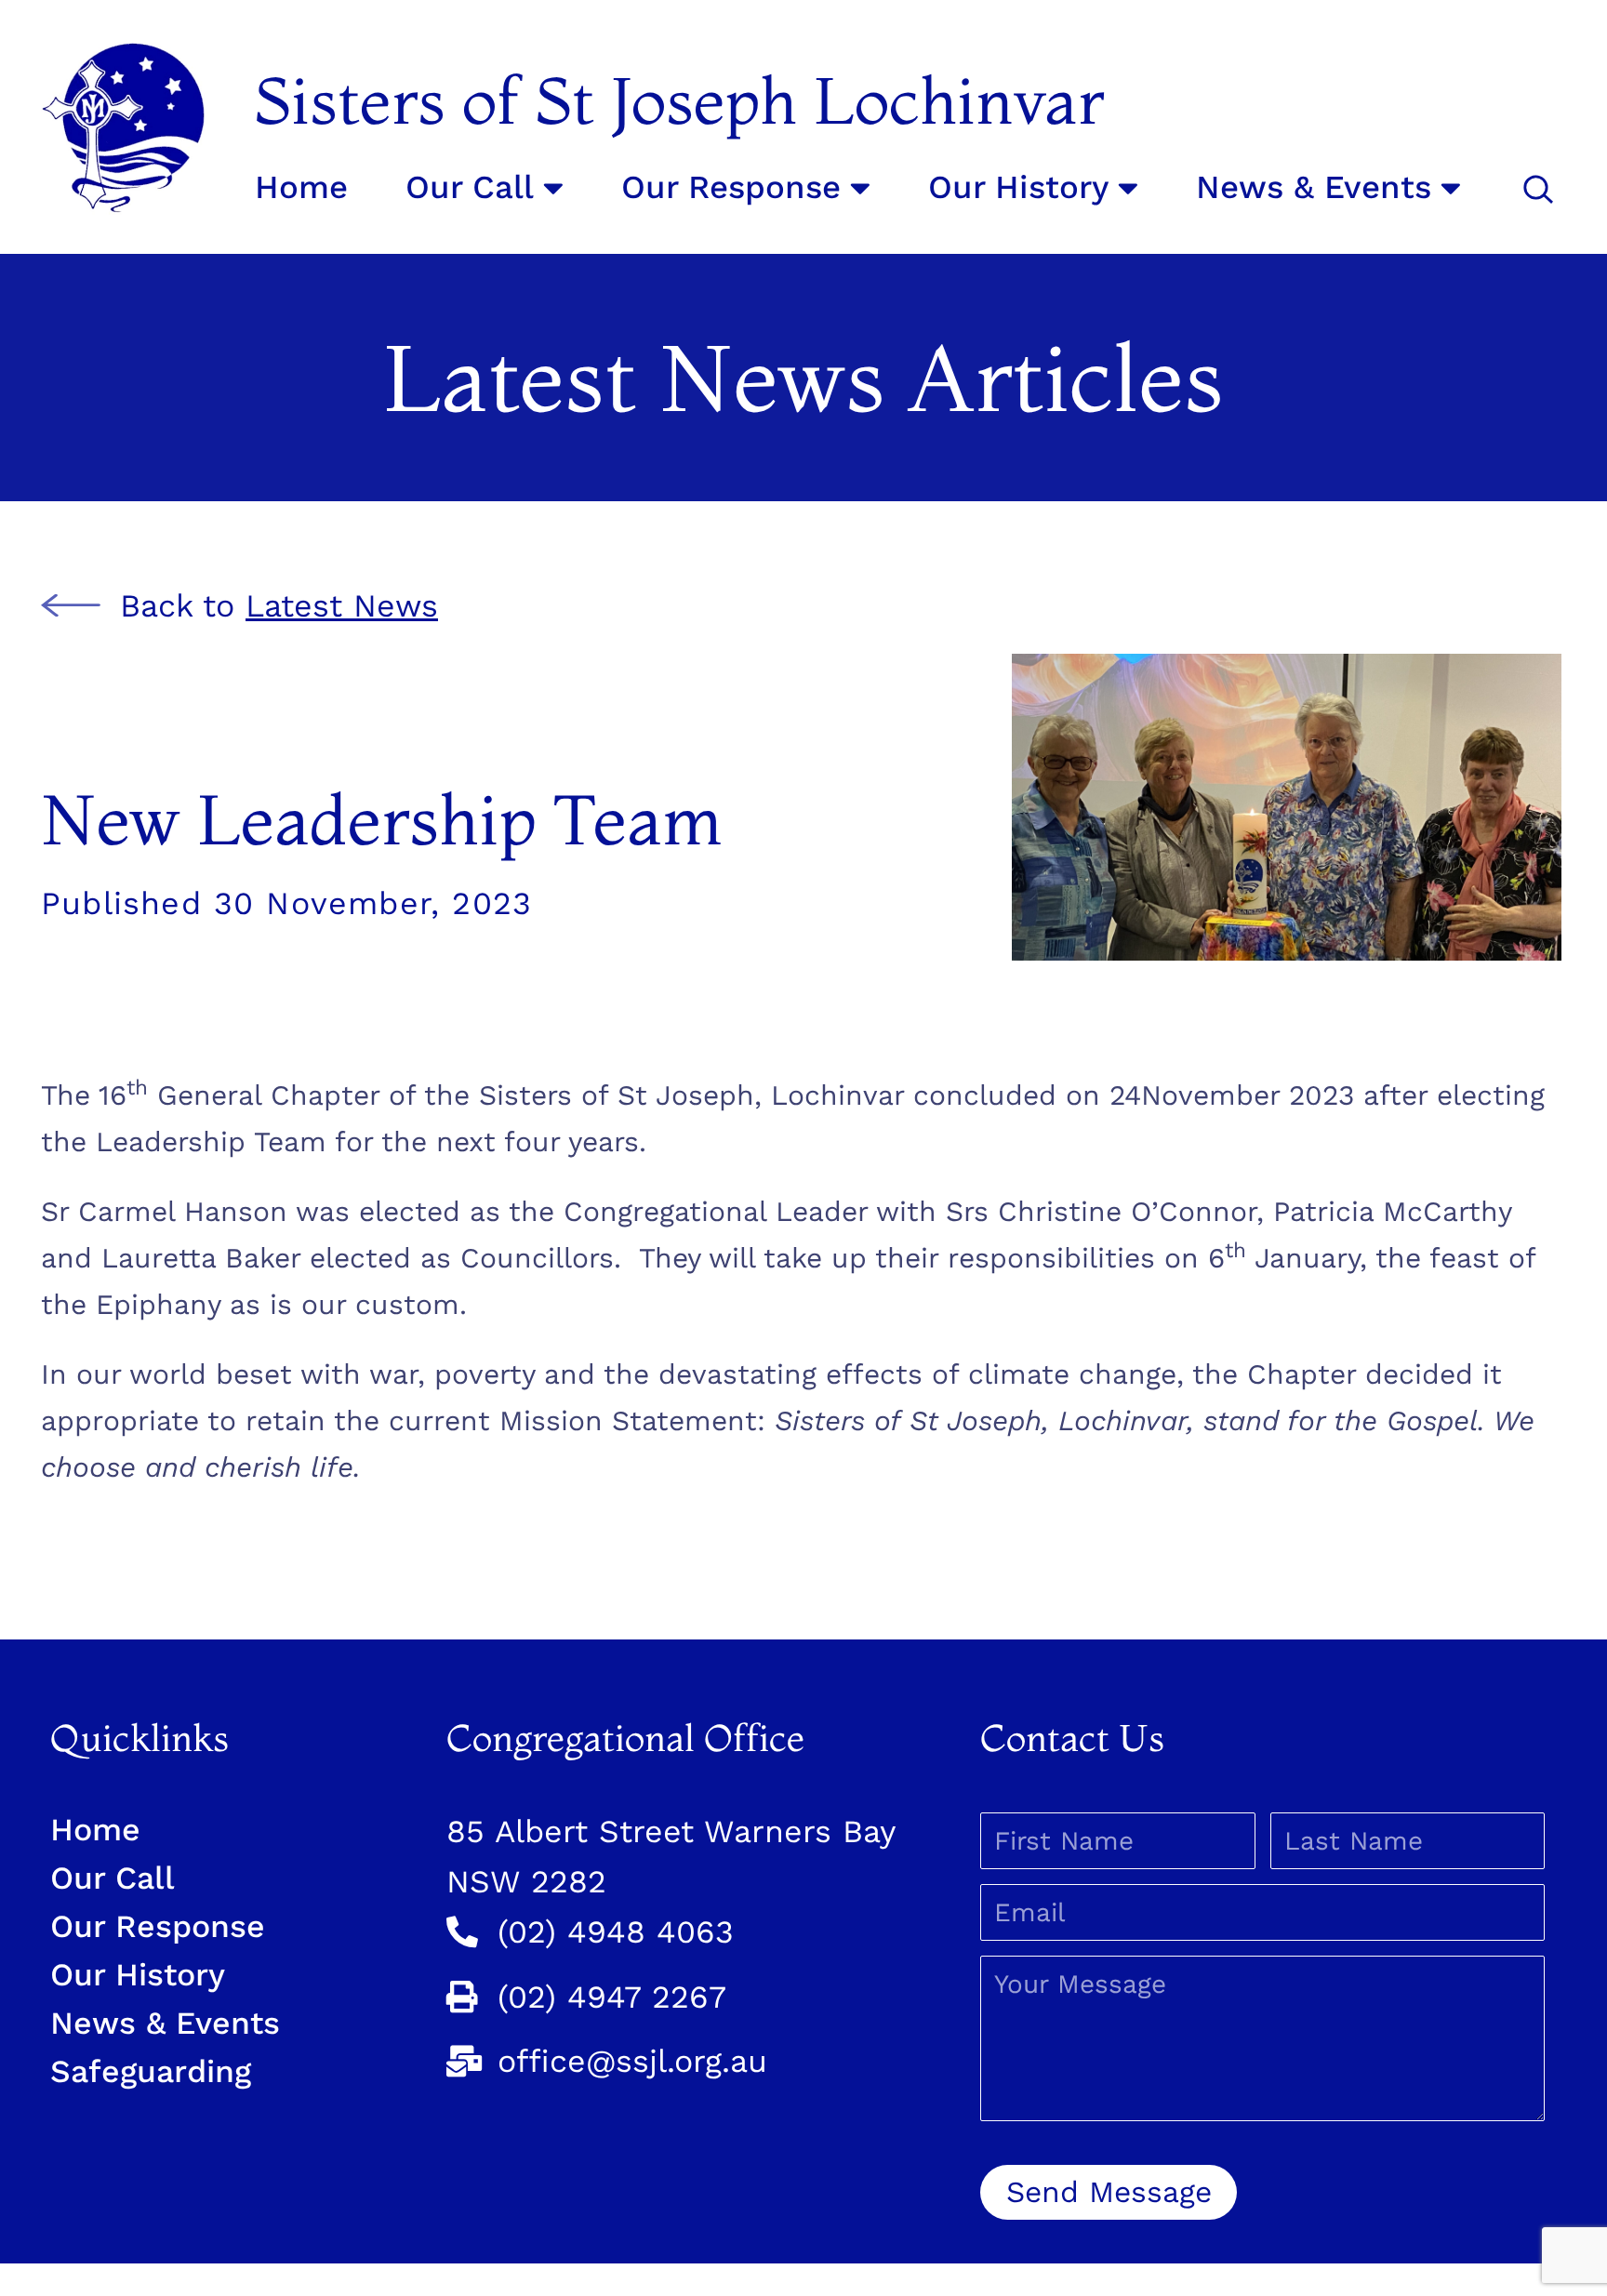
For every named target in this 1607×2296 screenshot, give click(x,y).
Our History (1018, 187)
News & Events (1314, 187)
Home (301, 187)
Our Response (731, 187)
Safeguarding (151, 2071)
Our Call (470, 187)
